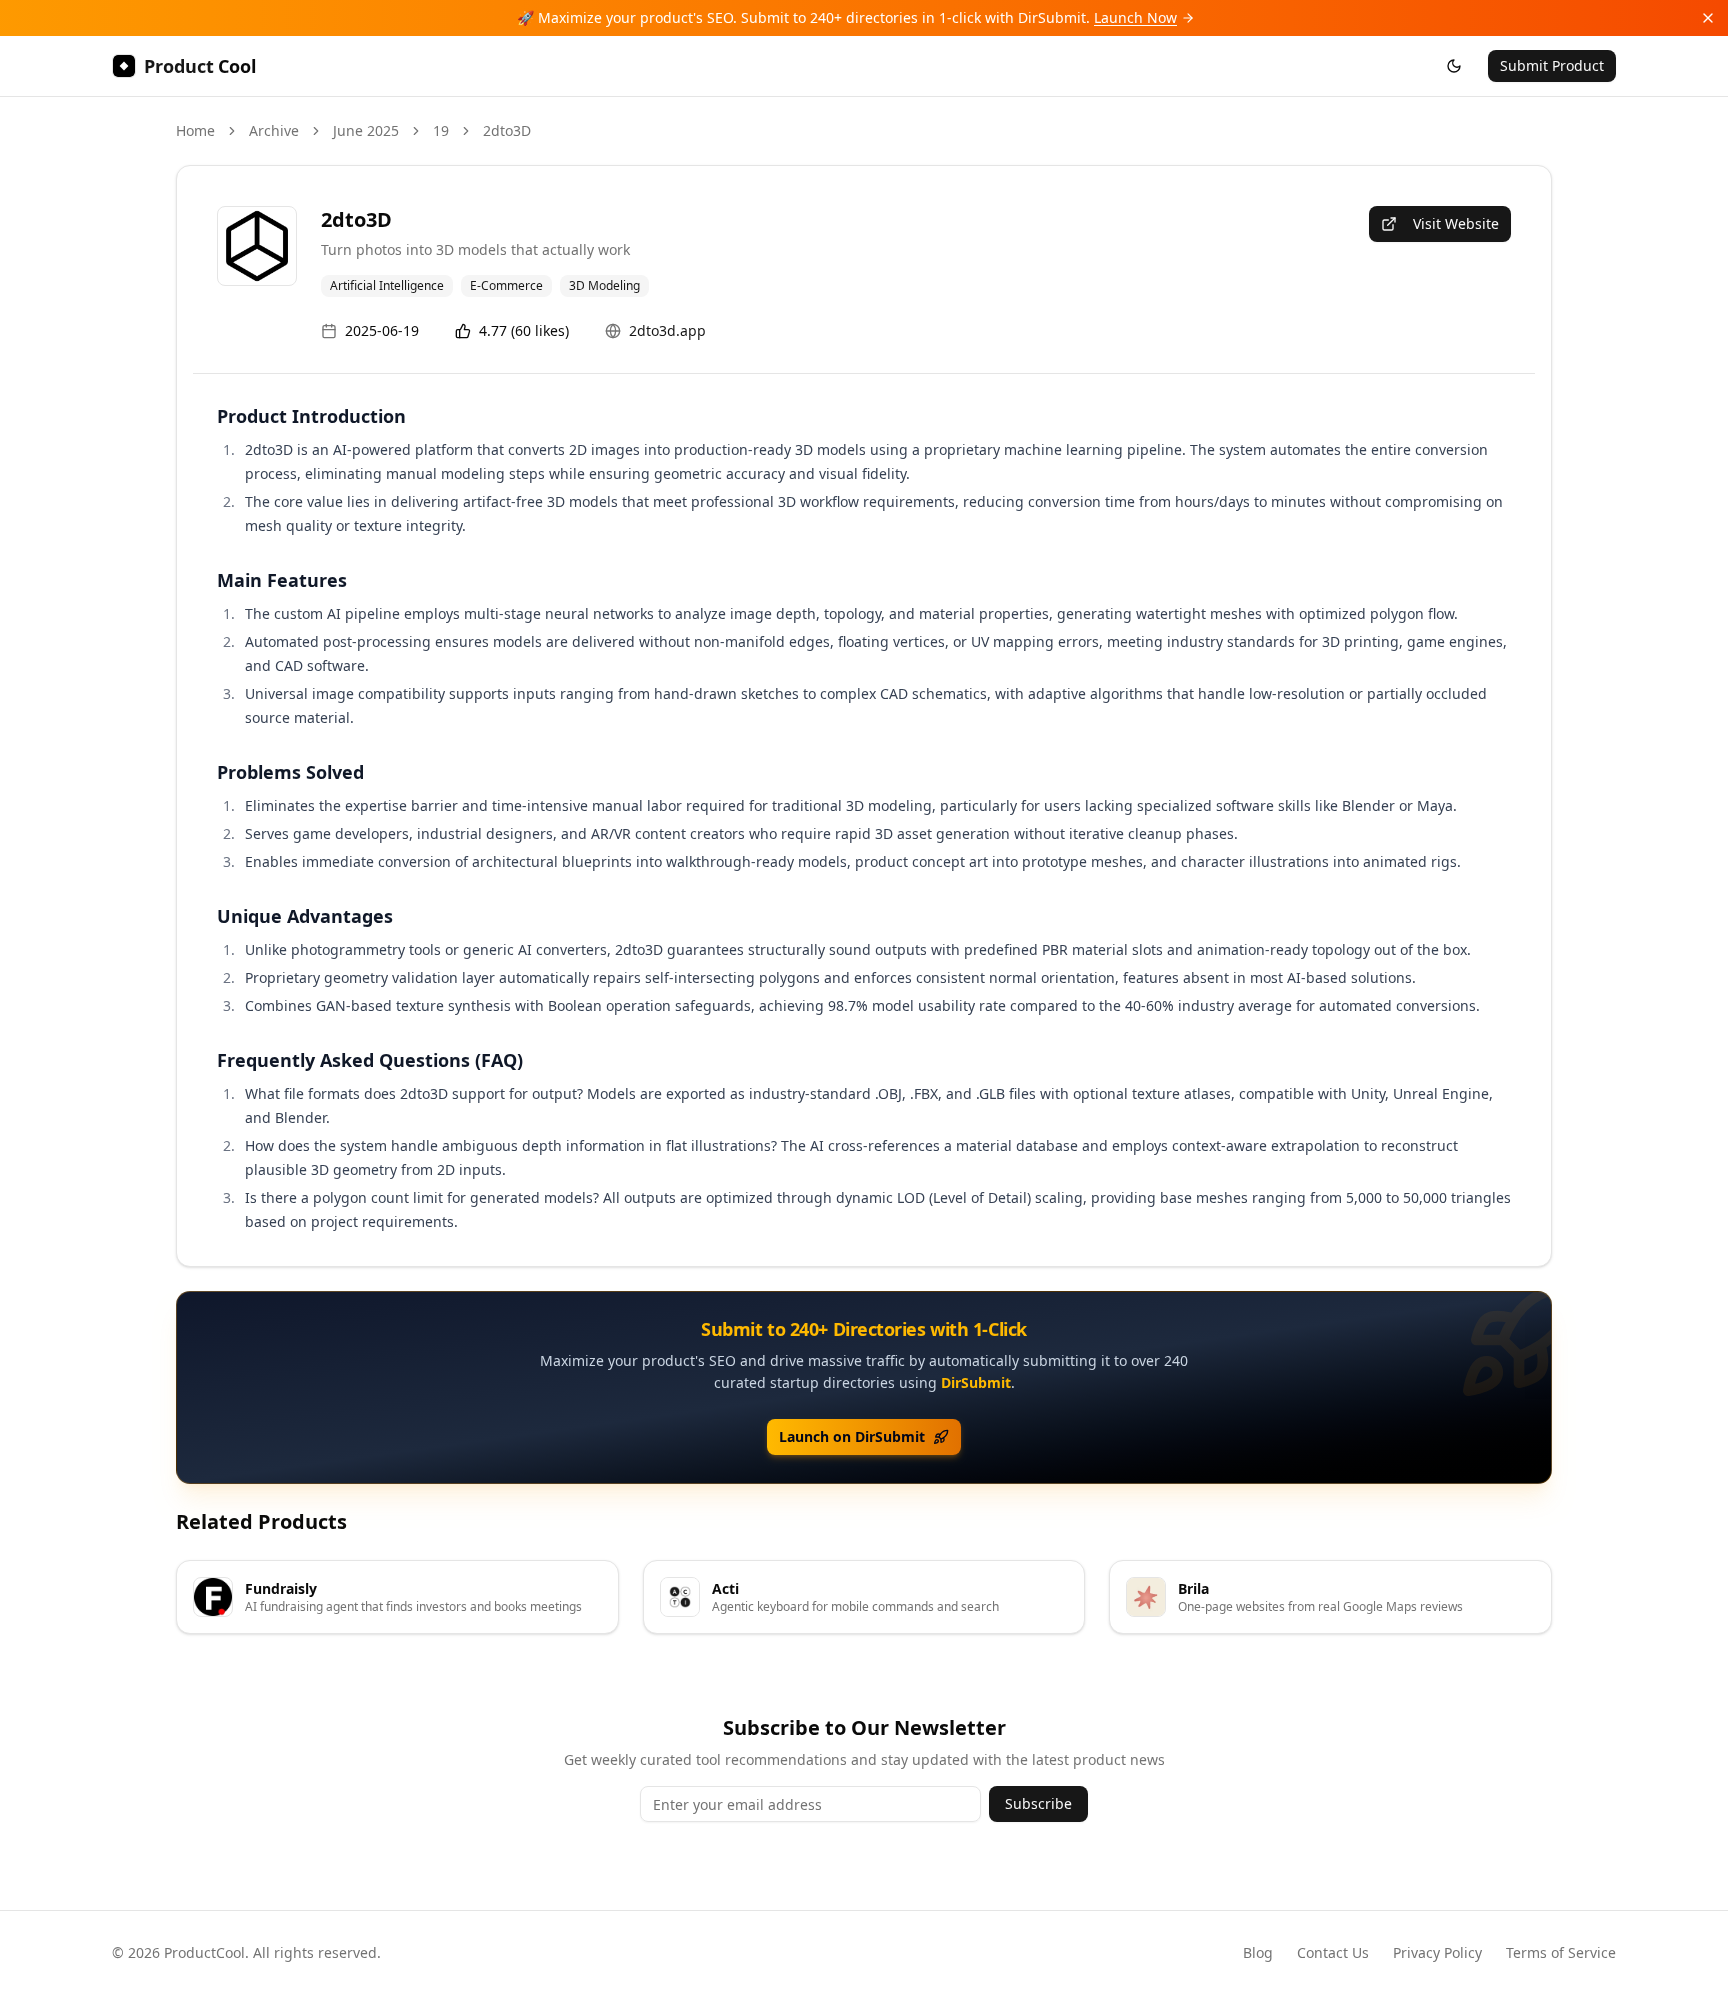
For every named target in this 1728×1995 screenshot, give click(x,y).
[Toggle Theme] (1454, 66)
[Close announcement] (1708, 18)
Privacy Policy (1437, 1952)
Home (195, 130)
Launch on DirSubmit (852, 1436)
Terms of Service (1561, 1952)
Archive (274, 130)
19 (441, 130)
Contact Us (1333, 1952)
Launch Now (1135, 17)
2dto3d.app (667, 330)
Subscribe (1038, 1803)
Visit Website (1456, 223)
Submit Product (1552, 65)
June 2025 (366, 130)
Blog (1258, 1952)
